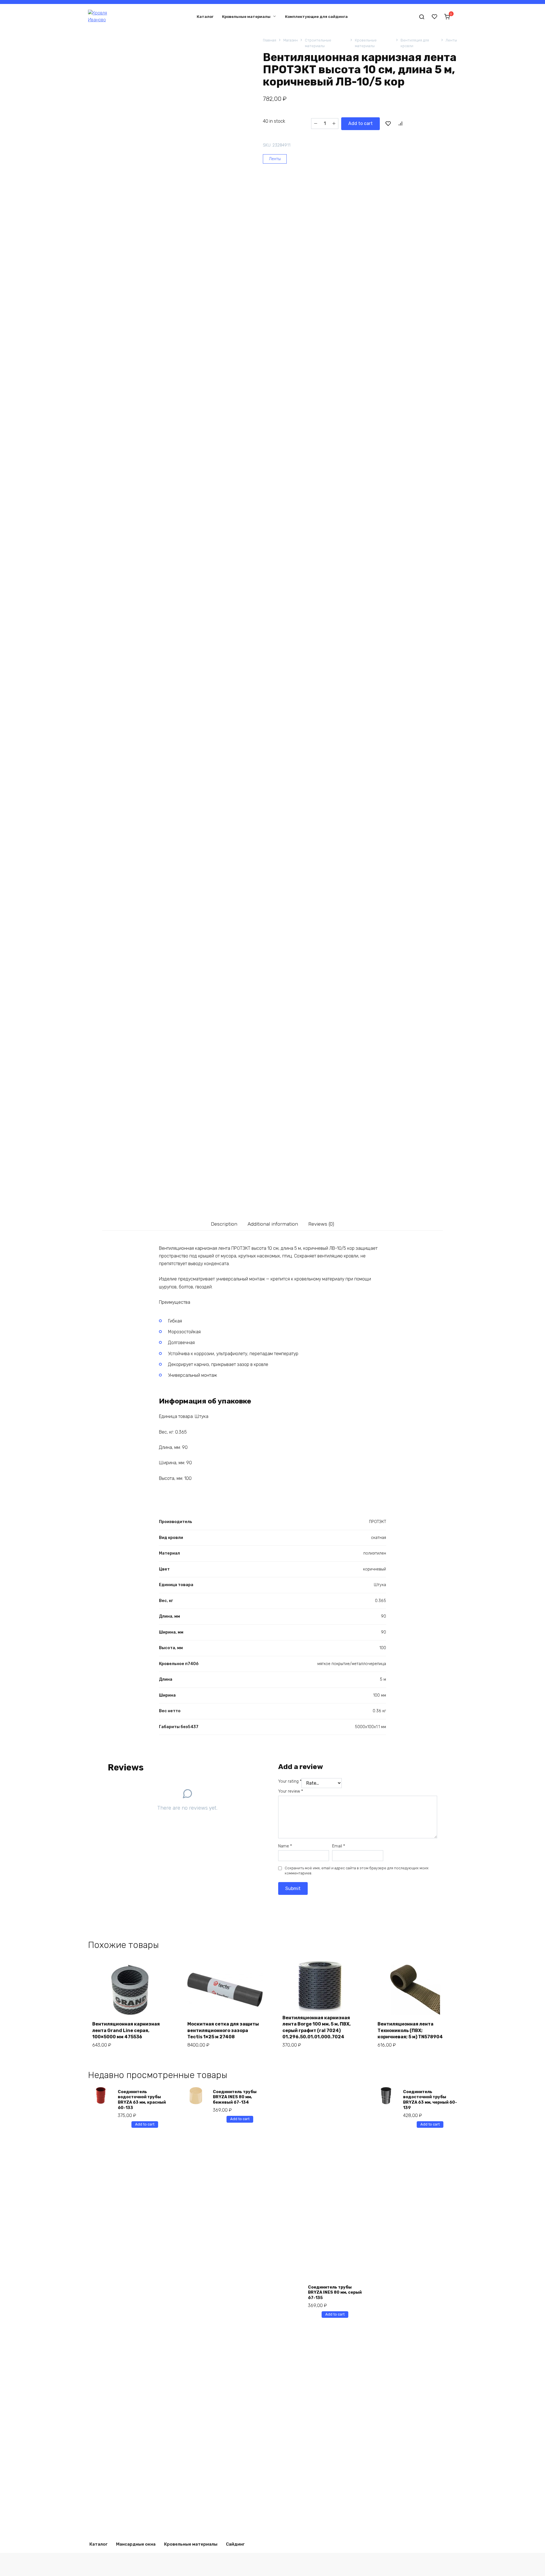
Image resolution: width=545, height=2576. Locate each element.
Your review (291, 1791)
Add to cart (360, 123)
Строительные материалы (318, 43)
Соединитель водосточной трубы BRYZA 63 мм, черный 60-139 (430, 2100)
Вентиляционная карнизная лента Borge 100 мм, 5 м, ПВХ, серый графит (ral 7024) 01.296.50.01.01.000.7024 (316, 2027)
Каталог (205, 16)
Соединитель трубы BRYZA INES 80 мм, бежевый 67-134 (235, 2097)
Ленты (451, 40)
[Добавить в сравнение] (400, 124)
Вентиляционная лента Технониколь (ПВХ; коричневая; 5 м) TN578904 (410, 2030)
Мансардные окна (136, 2544)
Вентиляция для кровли (415, 43)
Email (338, 1846)
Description (224, 1224)
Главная (270, 40)
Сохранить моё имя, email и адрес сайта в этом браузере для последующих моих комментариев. (357, 1871)
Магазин (291, 40)
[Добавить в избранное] (388, 124)
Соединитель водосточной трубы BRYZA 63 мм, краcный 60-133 (142, 2100)
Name (285, 1846)
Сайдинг (235, 2544)
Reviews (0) (321, 1224)
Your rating (290, 1781)
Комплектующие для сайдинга (316, 16)
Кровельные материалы (246, 16)
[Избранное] (435, 16)
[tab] (224, 1224)
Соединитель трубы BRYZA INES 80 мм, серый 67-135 (335, 2293)
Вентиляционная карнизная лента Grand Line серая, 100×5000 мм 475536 (126, 2030)
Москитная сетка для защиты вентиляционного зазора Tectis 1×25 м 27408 (223, 2030)
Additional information (273, 1224)
